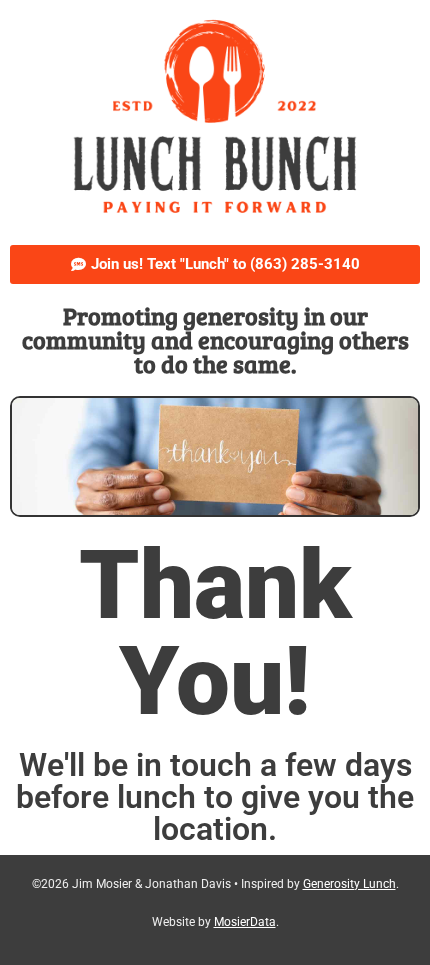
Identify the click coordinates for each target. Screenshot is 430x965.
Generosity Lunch (349, 884)
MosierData (245, 922)
